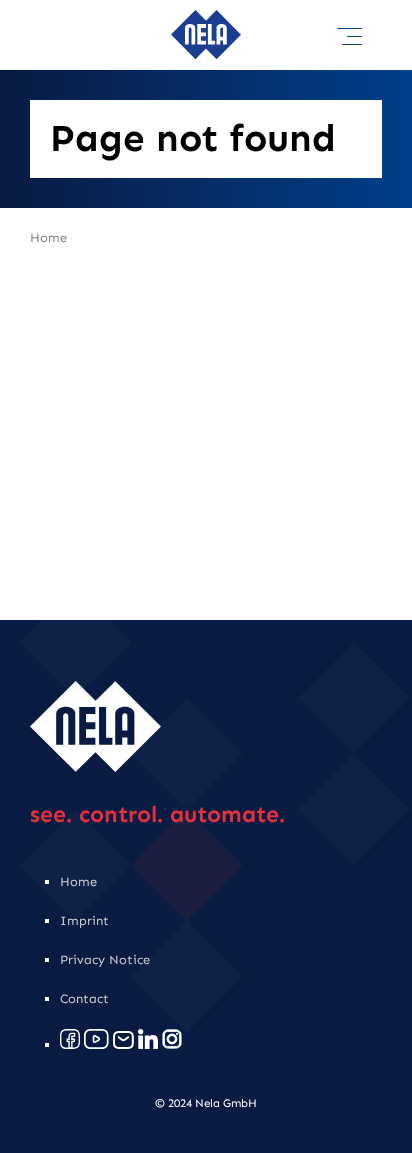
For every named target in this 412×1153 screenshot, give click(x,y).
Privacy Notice (105, 959)
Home (48, 237)
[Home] (206, 19)
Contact (84, 998)
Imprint (84, 920)
